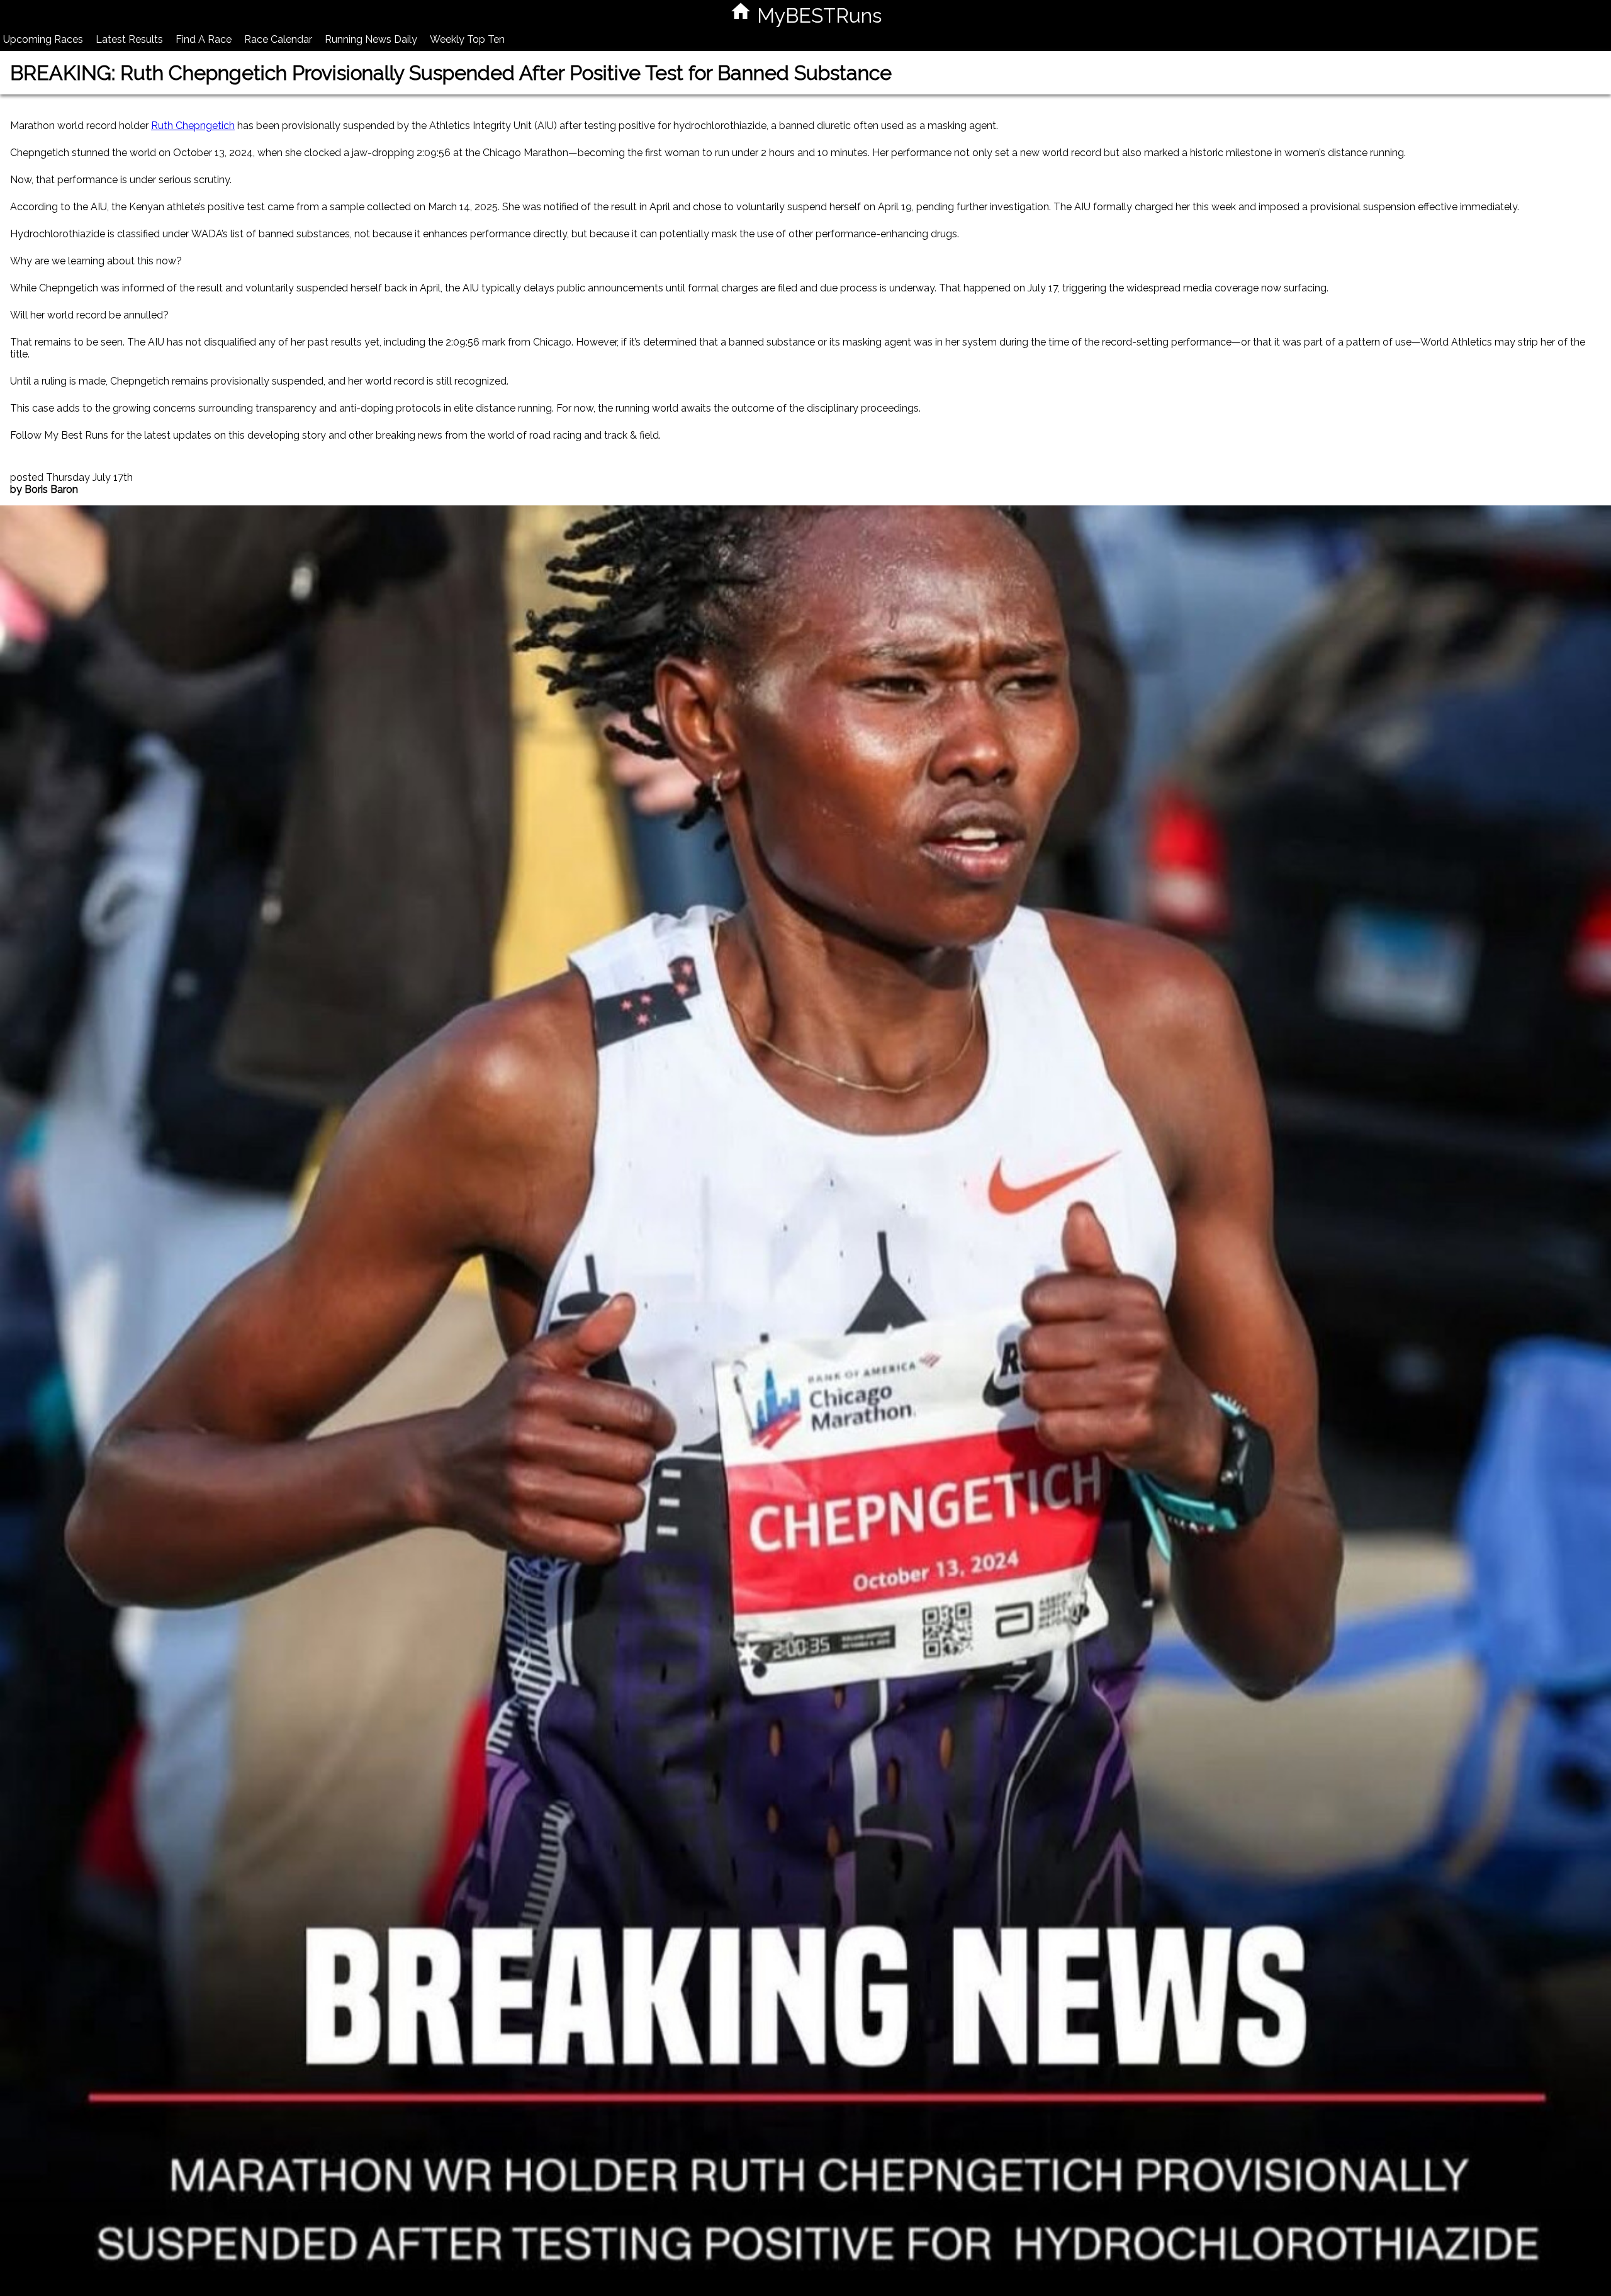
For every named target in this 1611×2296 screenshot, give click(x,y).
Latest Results (129, 39)
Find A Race (204, 39)
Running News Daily (371, 39)
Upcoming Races (43, 39)
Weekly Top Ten (467, 39)
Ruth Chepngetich (193, 126)
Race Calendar (278, 39)
